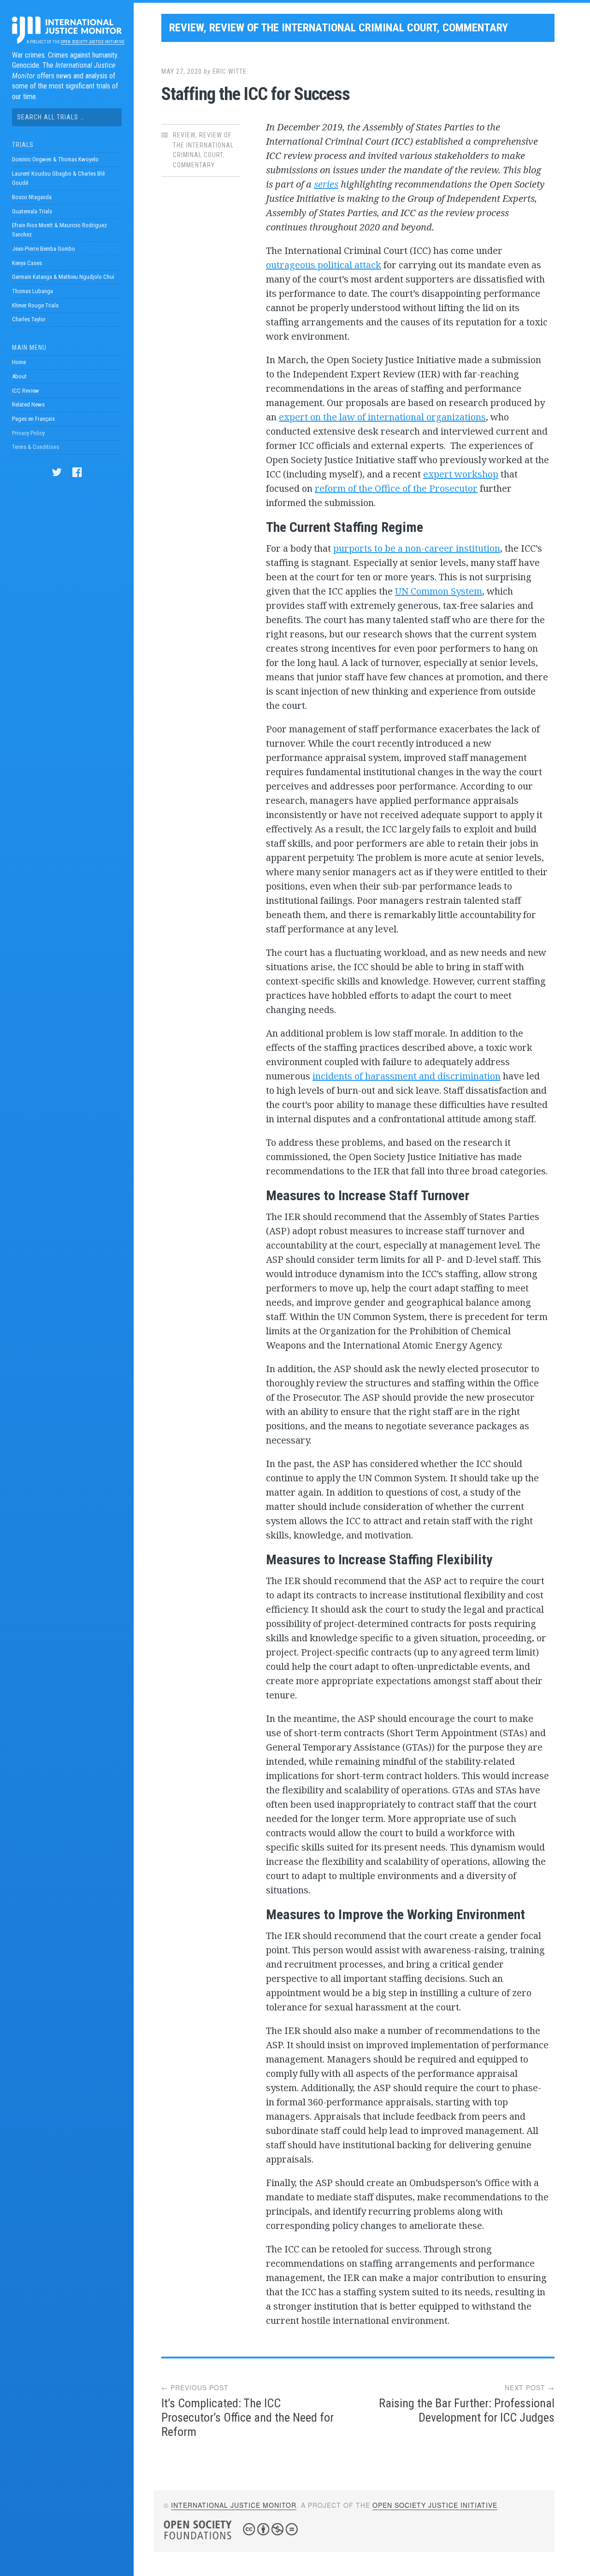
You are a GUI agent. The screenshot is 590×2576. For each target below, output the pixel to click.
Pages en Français (33, 419)
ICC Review (26, 391)
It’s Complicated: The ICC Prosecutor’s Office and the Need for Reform (248, 2417)
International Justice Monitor (234, 2505)
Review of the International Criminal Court (323, 28)
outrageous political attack (324, 265)
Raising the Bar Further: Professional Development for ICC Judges (467, 2410)
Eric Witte (230, 71)
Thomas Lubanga (32, 291)
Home (19, 362)
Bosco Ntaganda (32, 197)
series (326, 184)
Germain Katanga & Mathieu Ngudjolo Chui (63, 277)
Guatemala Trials (32, 211)
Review (186, 28)
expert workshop (461, 474)
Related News (28, 404)
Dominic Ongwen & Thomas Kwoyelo (55, 159)
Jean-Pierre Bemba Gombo (44, 249)
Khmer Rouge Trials (35, 305)
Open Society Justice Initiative (92, 42)
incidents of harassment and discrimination (407, 1076)
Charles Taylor (29, 319)
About (19, 376)
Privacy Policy (28, 433)
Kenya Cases (27, 263)
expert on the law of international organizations (382, 417)
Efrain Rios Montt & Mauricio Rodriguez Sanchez (59, 230)
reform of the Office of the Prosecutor (396, 488)
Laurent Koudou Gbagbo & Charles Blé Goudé (58, 178)
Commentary (475, 28)
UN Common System (439, 591)
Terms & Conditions (35, 447)
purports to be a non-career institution (417, 548)
